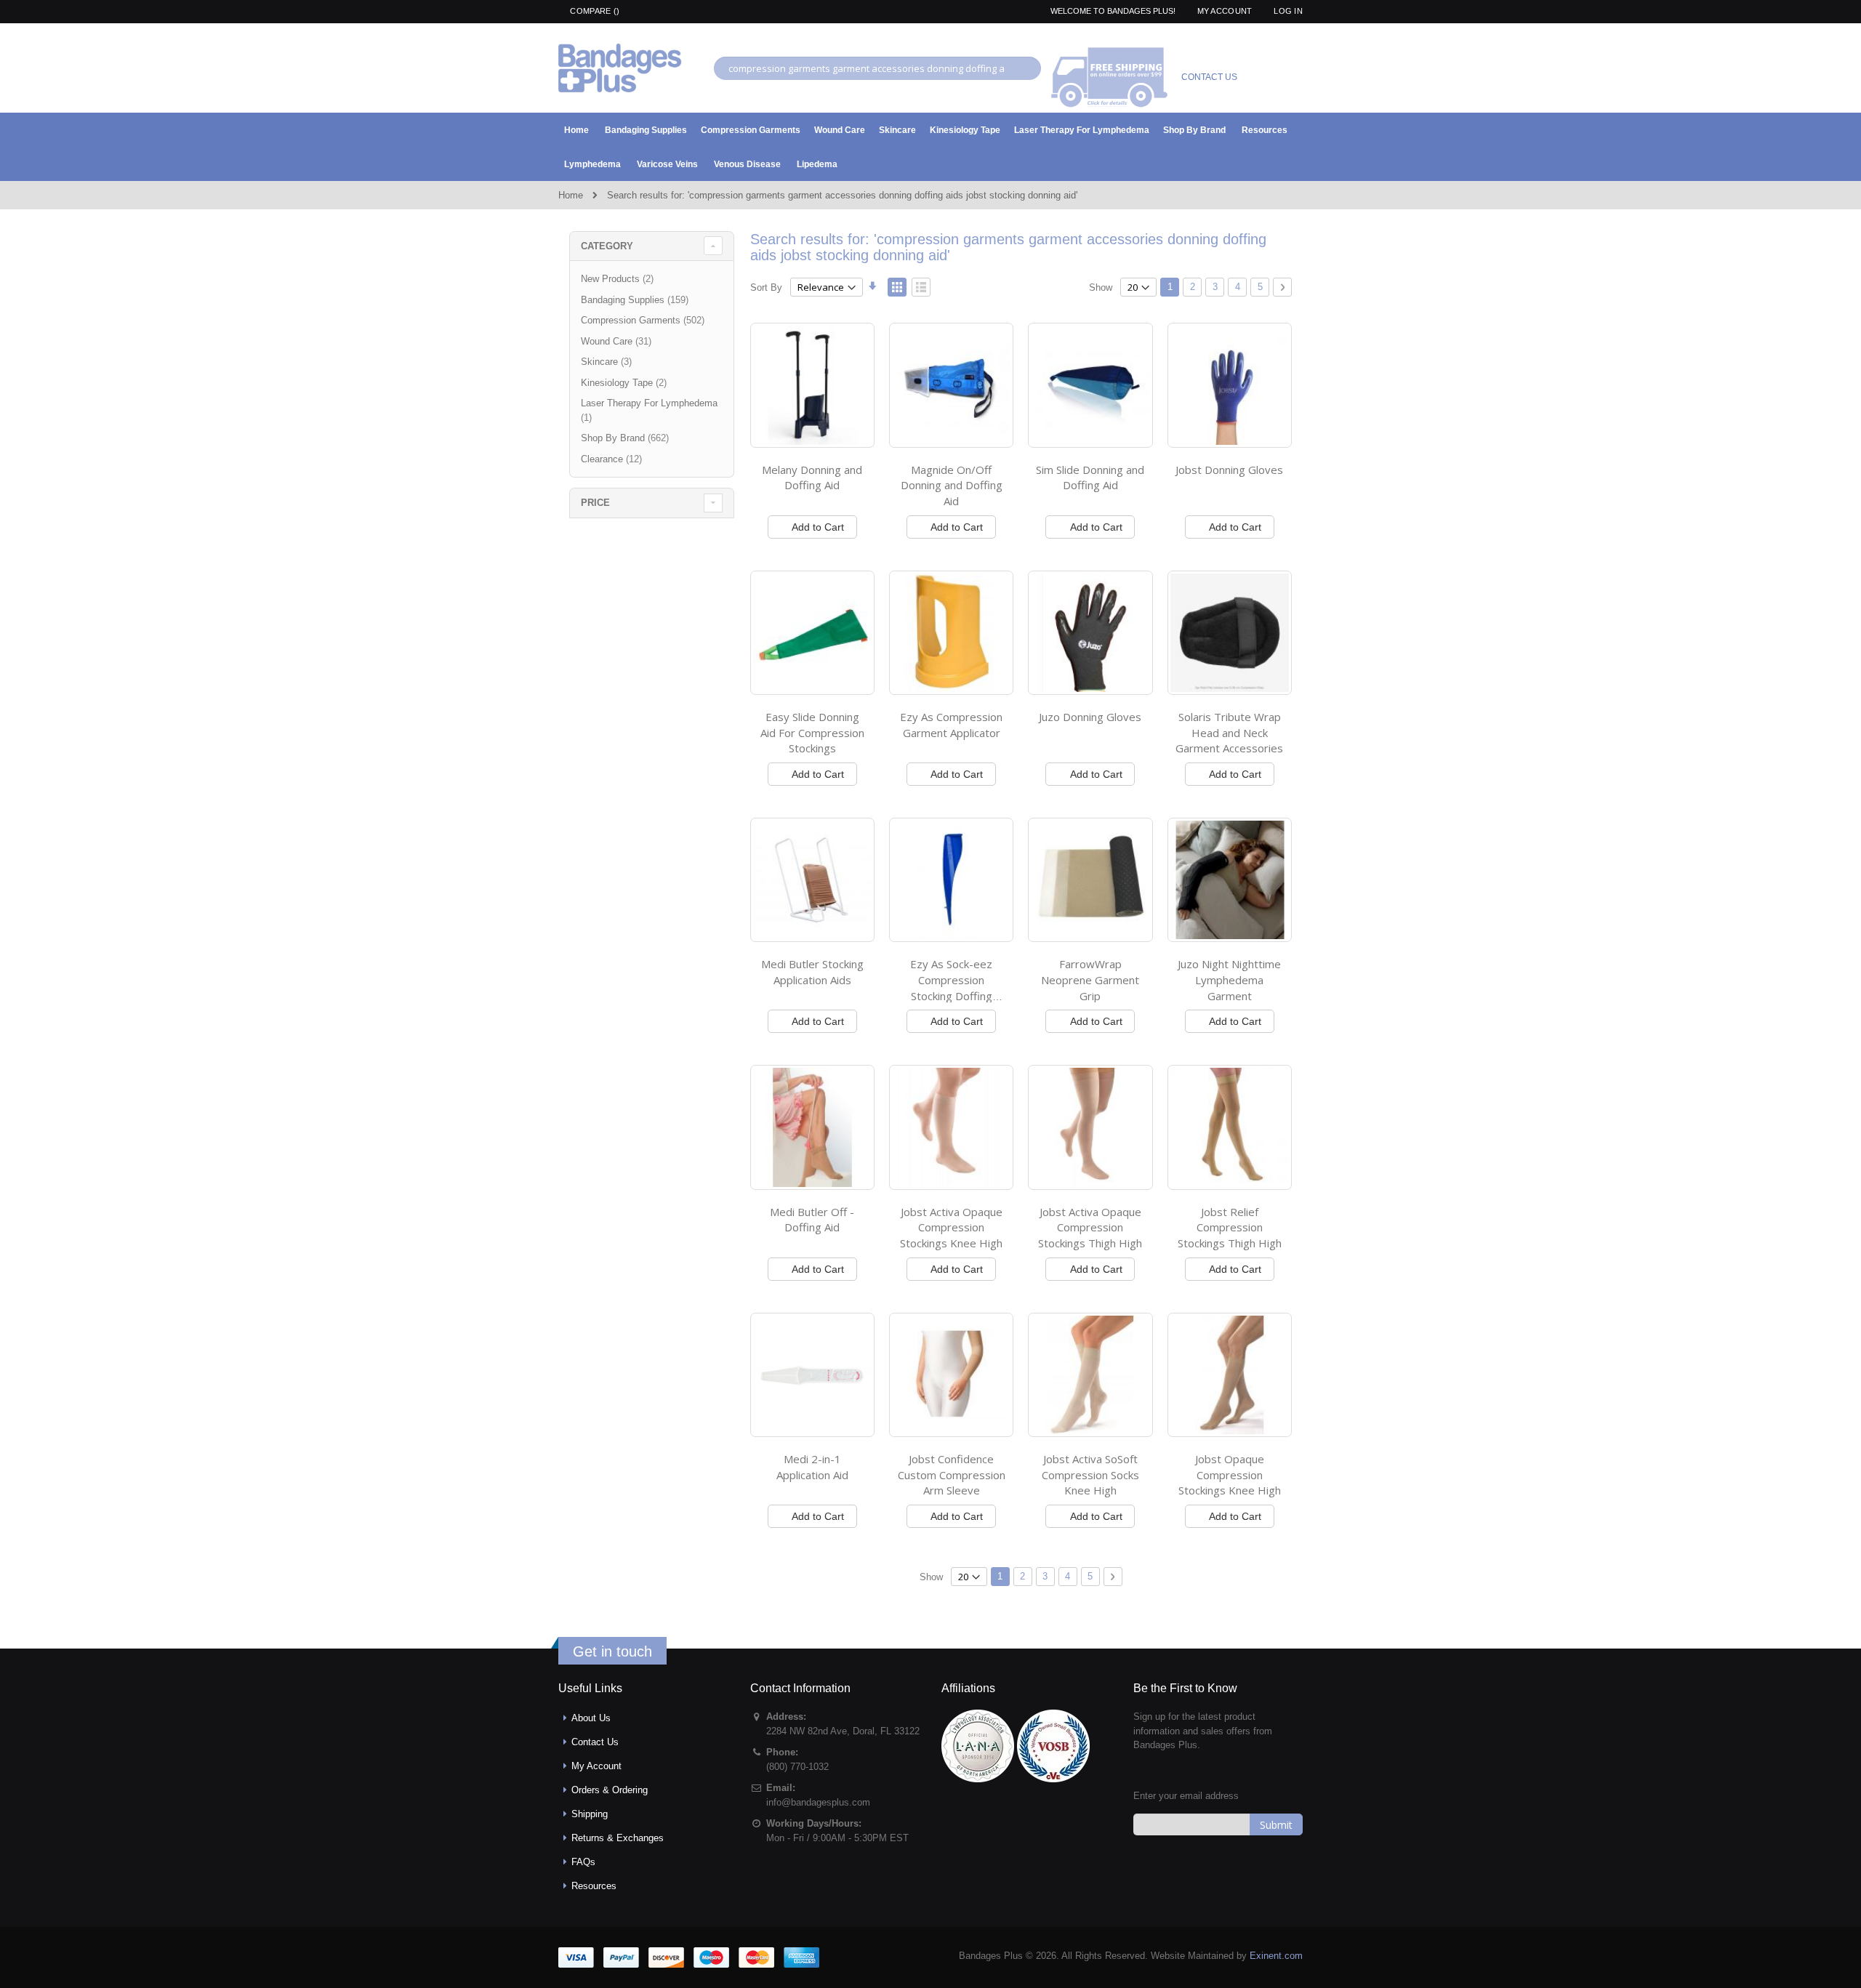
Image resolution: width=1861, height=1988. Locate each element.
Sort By (766, 287)
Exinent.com (1276, 1956)
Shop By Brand (627, 438)
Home (571, 195)
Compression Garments (644, 320)
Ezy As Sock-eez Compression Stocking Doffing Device (951, 987)
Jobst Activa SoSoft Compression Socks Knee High (1090, 1474)
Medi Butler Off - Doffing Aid (812, 1220)
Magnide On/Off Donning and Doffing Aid (952, 485)
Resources (594, 1886)
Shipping (590, 1814)
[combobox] (877, 68)
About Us (591, 1718)
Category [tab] (607, 246)
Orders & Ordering (610, 1790)
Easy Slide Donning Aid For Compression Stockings (812, 732)
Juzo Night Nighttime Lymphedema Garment (1229, 979)
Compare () (594, 11)
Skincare (608, 362)
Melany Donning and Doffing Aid (812, 478)
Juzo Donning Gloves (1090, 717)
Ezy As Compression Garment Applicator (951, 725)
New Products (619, 279)
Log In (1288, 11)
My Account (1225, 11)
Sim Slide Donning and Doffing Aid (1090, 478)
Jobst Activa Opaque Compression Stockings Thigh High (1090, 1227)
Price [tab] (595, 503)
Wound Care (618, 341)
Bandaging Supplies (636, 300)
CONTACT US (1209, 77)
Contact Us (595, 1742)
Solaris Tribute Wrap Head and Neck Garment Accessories (1229, 732)
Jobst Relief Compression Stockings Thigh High (1230, 1227)
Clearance (613, 459)
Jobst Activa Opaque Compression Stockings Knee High (951, 1227)
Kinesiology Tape (626, 383)
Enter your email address (1186, 1796)
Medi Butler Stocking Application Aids (812, 972)
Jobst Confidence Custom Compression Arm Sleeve (952, 1474)
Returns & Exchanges (618, 1838)
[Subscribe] (1276, 1824)
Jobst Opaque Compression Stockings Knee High (1230, 1474)
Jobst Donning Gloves (1229, 470)
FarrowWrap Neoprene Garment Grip (1090, 979)
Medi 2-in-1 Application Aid (812, 1467)
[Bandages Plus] (620, 68)
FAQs (583, 1862)
